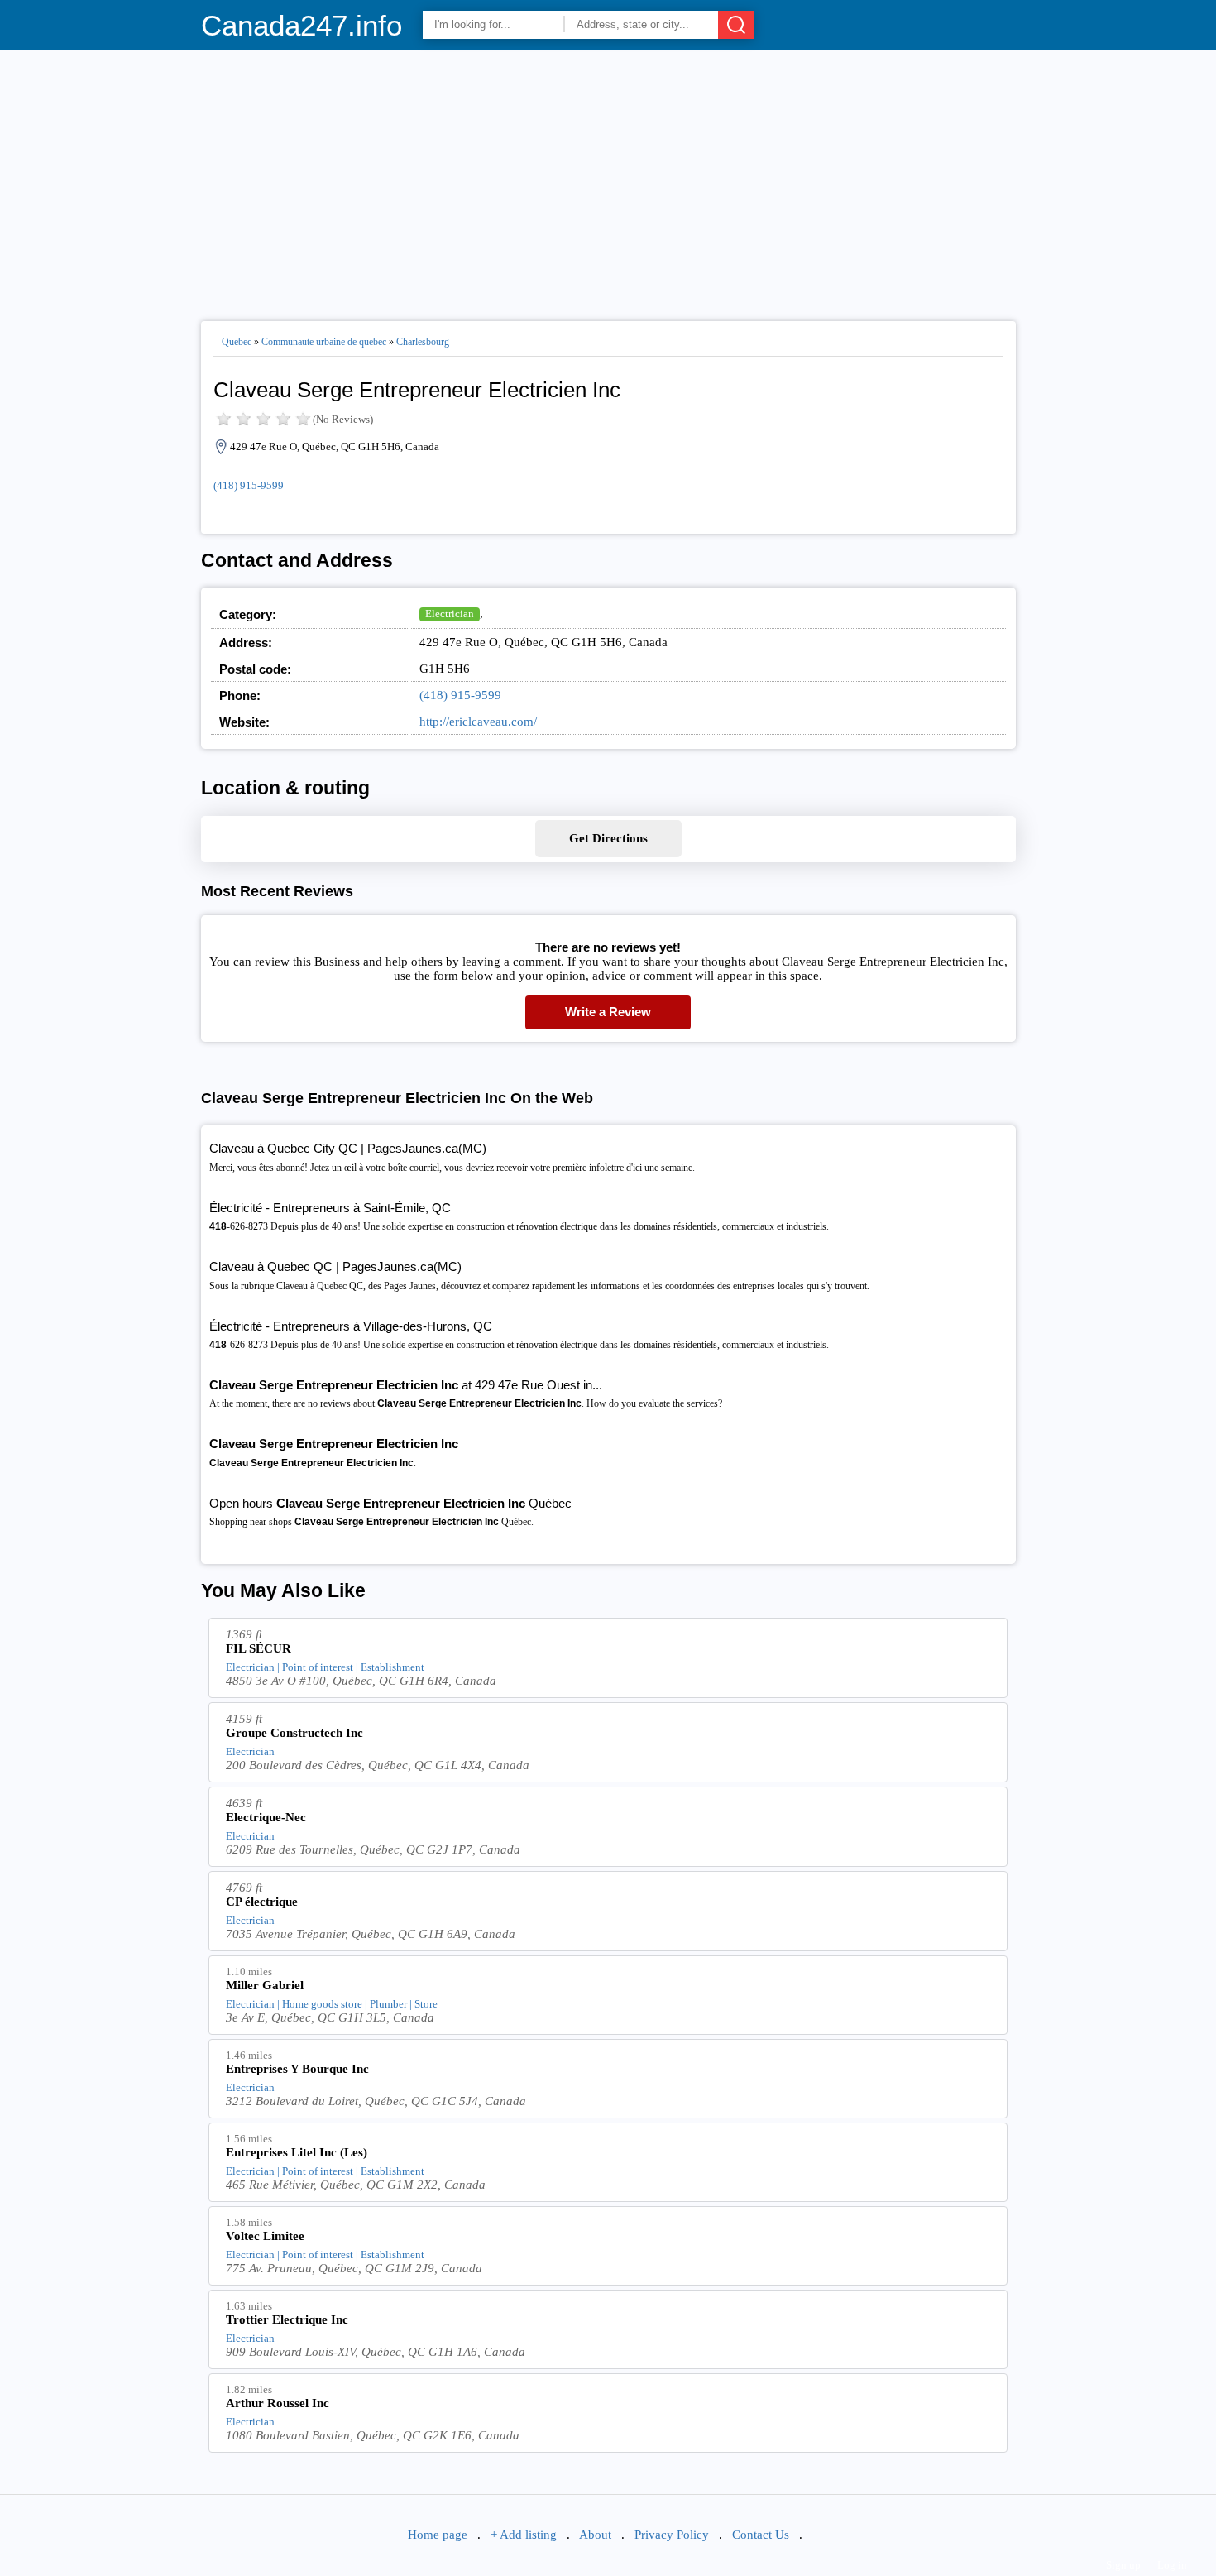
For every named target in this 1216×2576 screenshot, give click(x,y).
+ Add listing (524, 2535)
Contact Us (761, 2535)
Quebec (237, 342)
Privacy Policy (672, 2535)
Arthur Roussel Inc (278, 2403)
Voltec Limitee (265, 2236)
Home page (438, 2535)
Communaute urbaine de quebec (324, 342)
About (595, 2535)
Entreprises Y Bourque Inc (297, 2069)
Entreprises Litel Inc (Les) (297, 2152)
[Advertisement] (608, 179)
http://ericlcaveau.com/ (478, 722)
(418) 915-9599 (249, 485)
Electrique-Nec (266, 1817)
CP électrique (262, 1902)
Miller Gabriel (265, 1985)
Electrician (450, 614)
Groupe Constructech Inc (294, 1733)
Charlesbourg (423, 342)
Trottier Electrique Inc (287, 2319)
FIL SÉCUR (259, 1648)
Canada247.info (302, 25)
